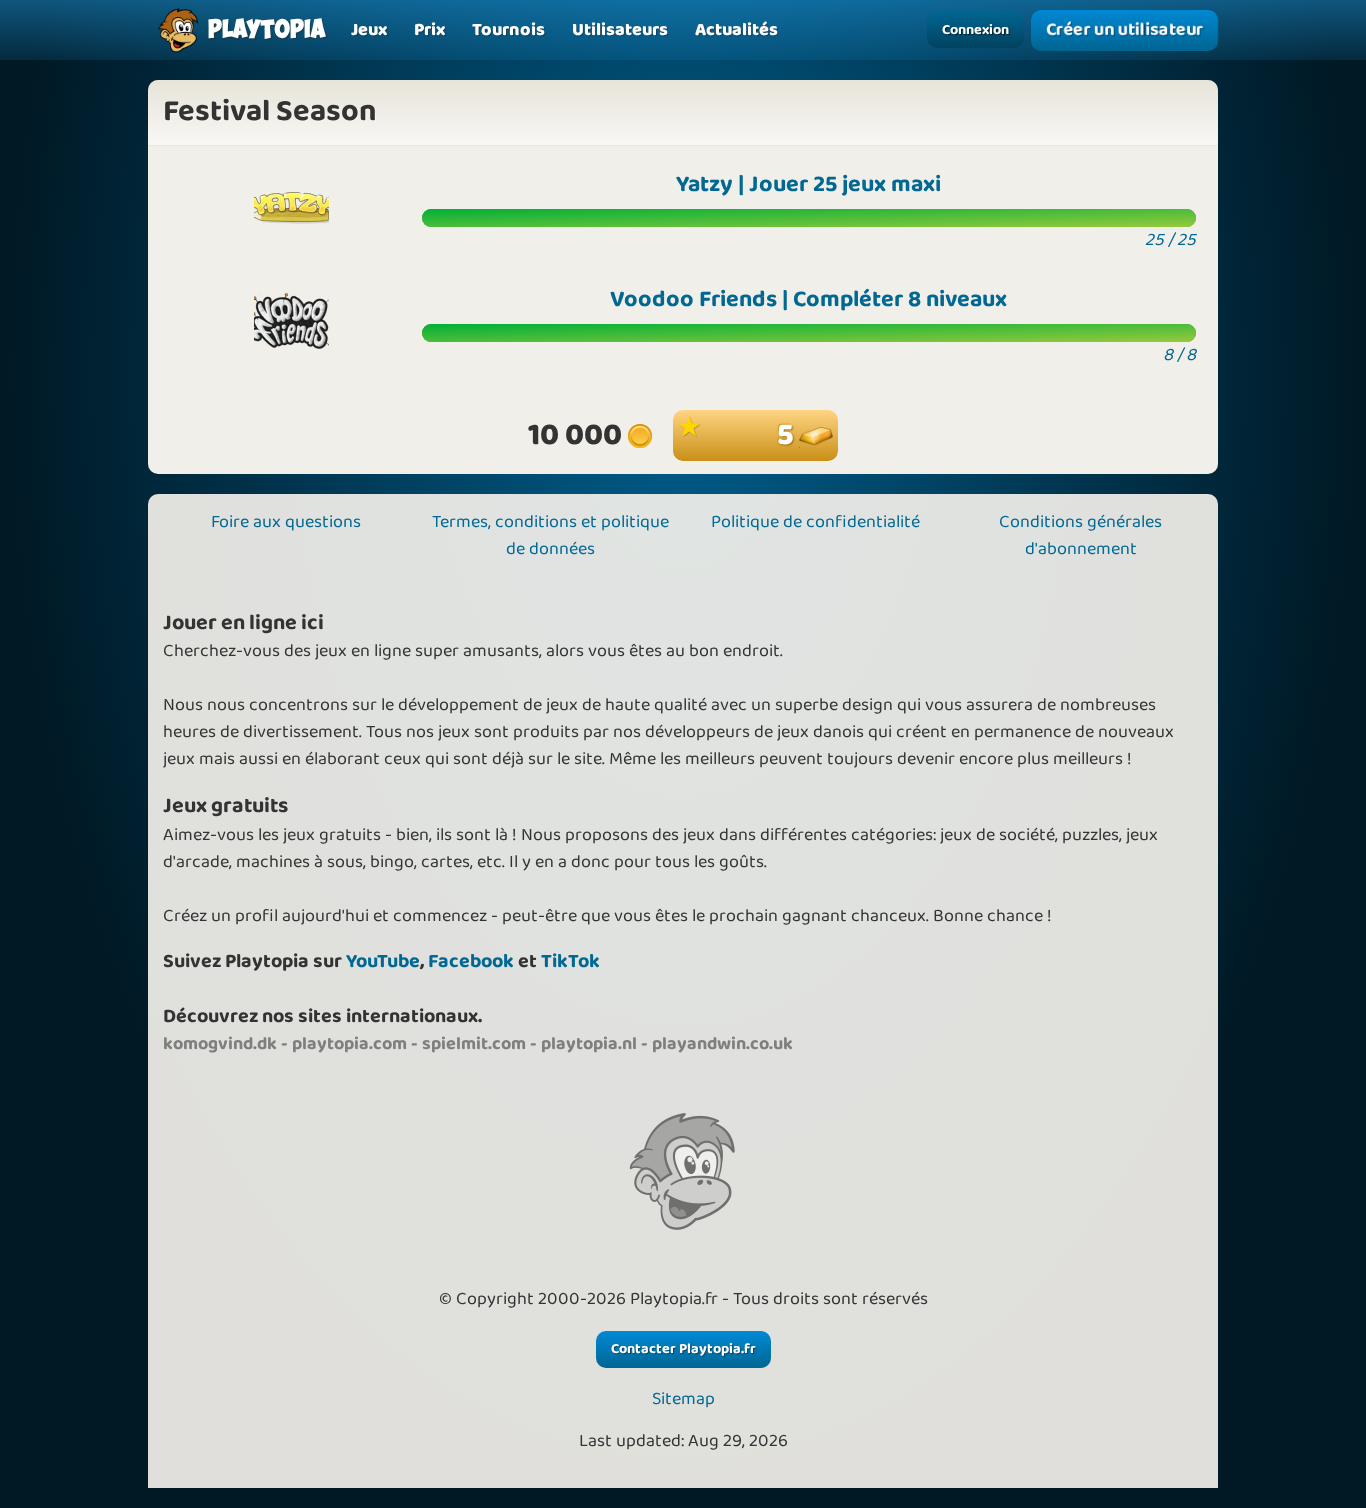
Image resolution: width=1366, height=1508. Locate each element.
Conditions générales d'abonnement (1080, 535)
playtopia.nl (589, 1044)
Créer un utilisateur (1124, 29)
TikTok (570, 961)
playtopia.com (349, 1044)
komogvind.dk (220, 1044)
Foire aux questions (286, 522)
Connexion (975, 30)
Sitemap (683, 1399)
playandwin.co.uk (722, 1044)
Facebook (471, 961)
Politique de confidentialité (815, 522)
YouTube (383, 961)
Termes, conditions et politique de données (550, 535)
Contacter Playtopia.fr (683, 1349)
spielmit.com (474, 1044)
